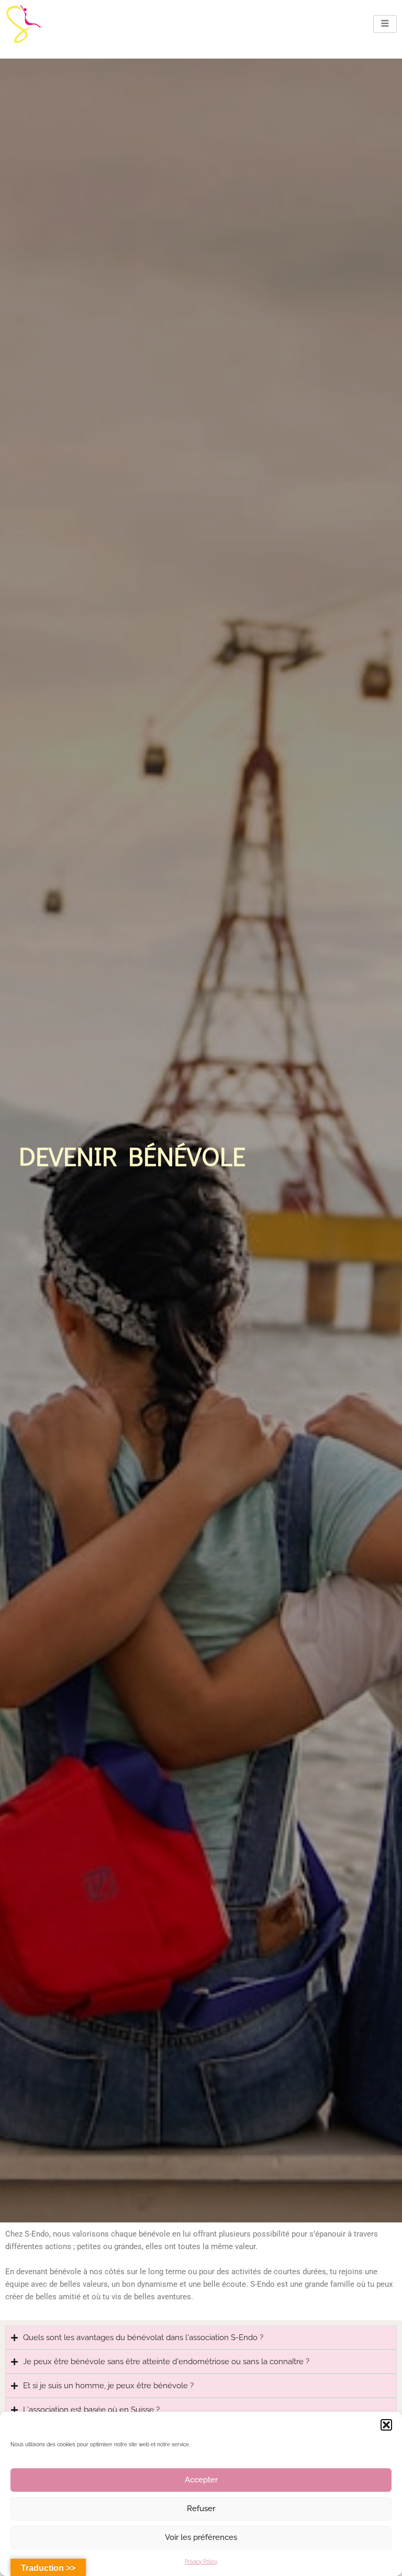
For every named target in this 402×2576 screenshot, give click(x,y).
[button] (386, 2425)
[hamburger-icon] (385, 24)
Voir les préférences (201, 2537)
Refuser (201, 2509)
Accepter (201, 2480)
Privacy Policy (201, 2562)
